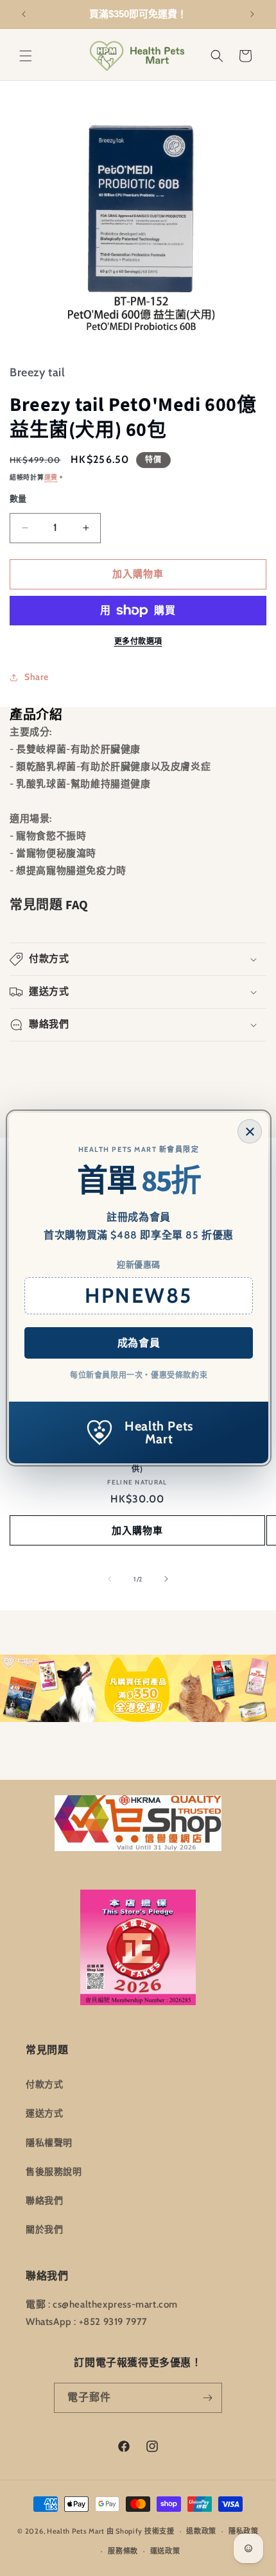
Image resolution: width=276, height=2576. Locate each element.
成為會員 (139, 1343)
